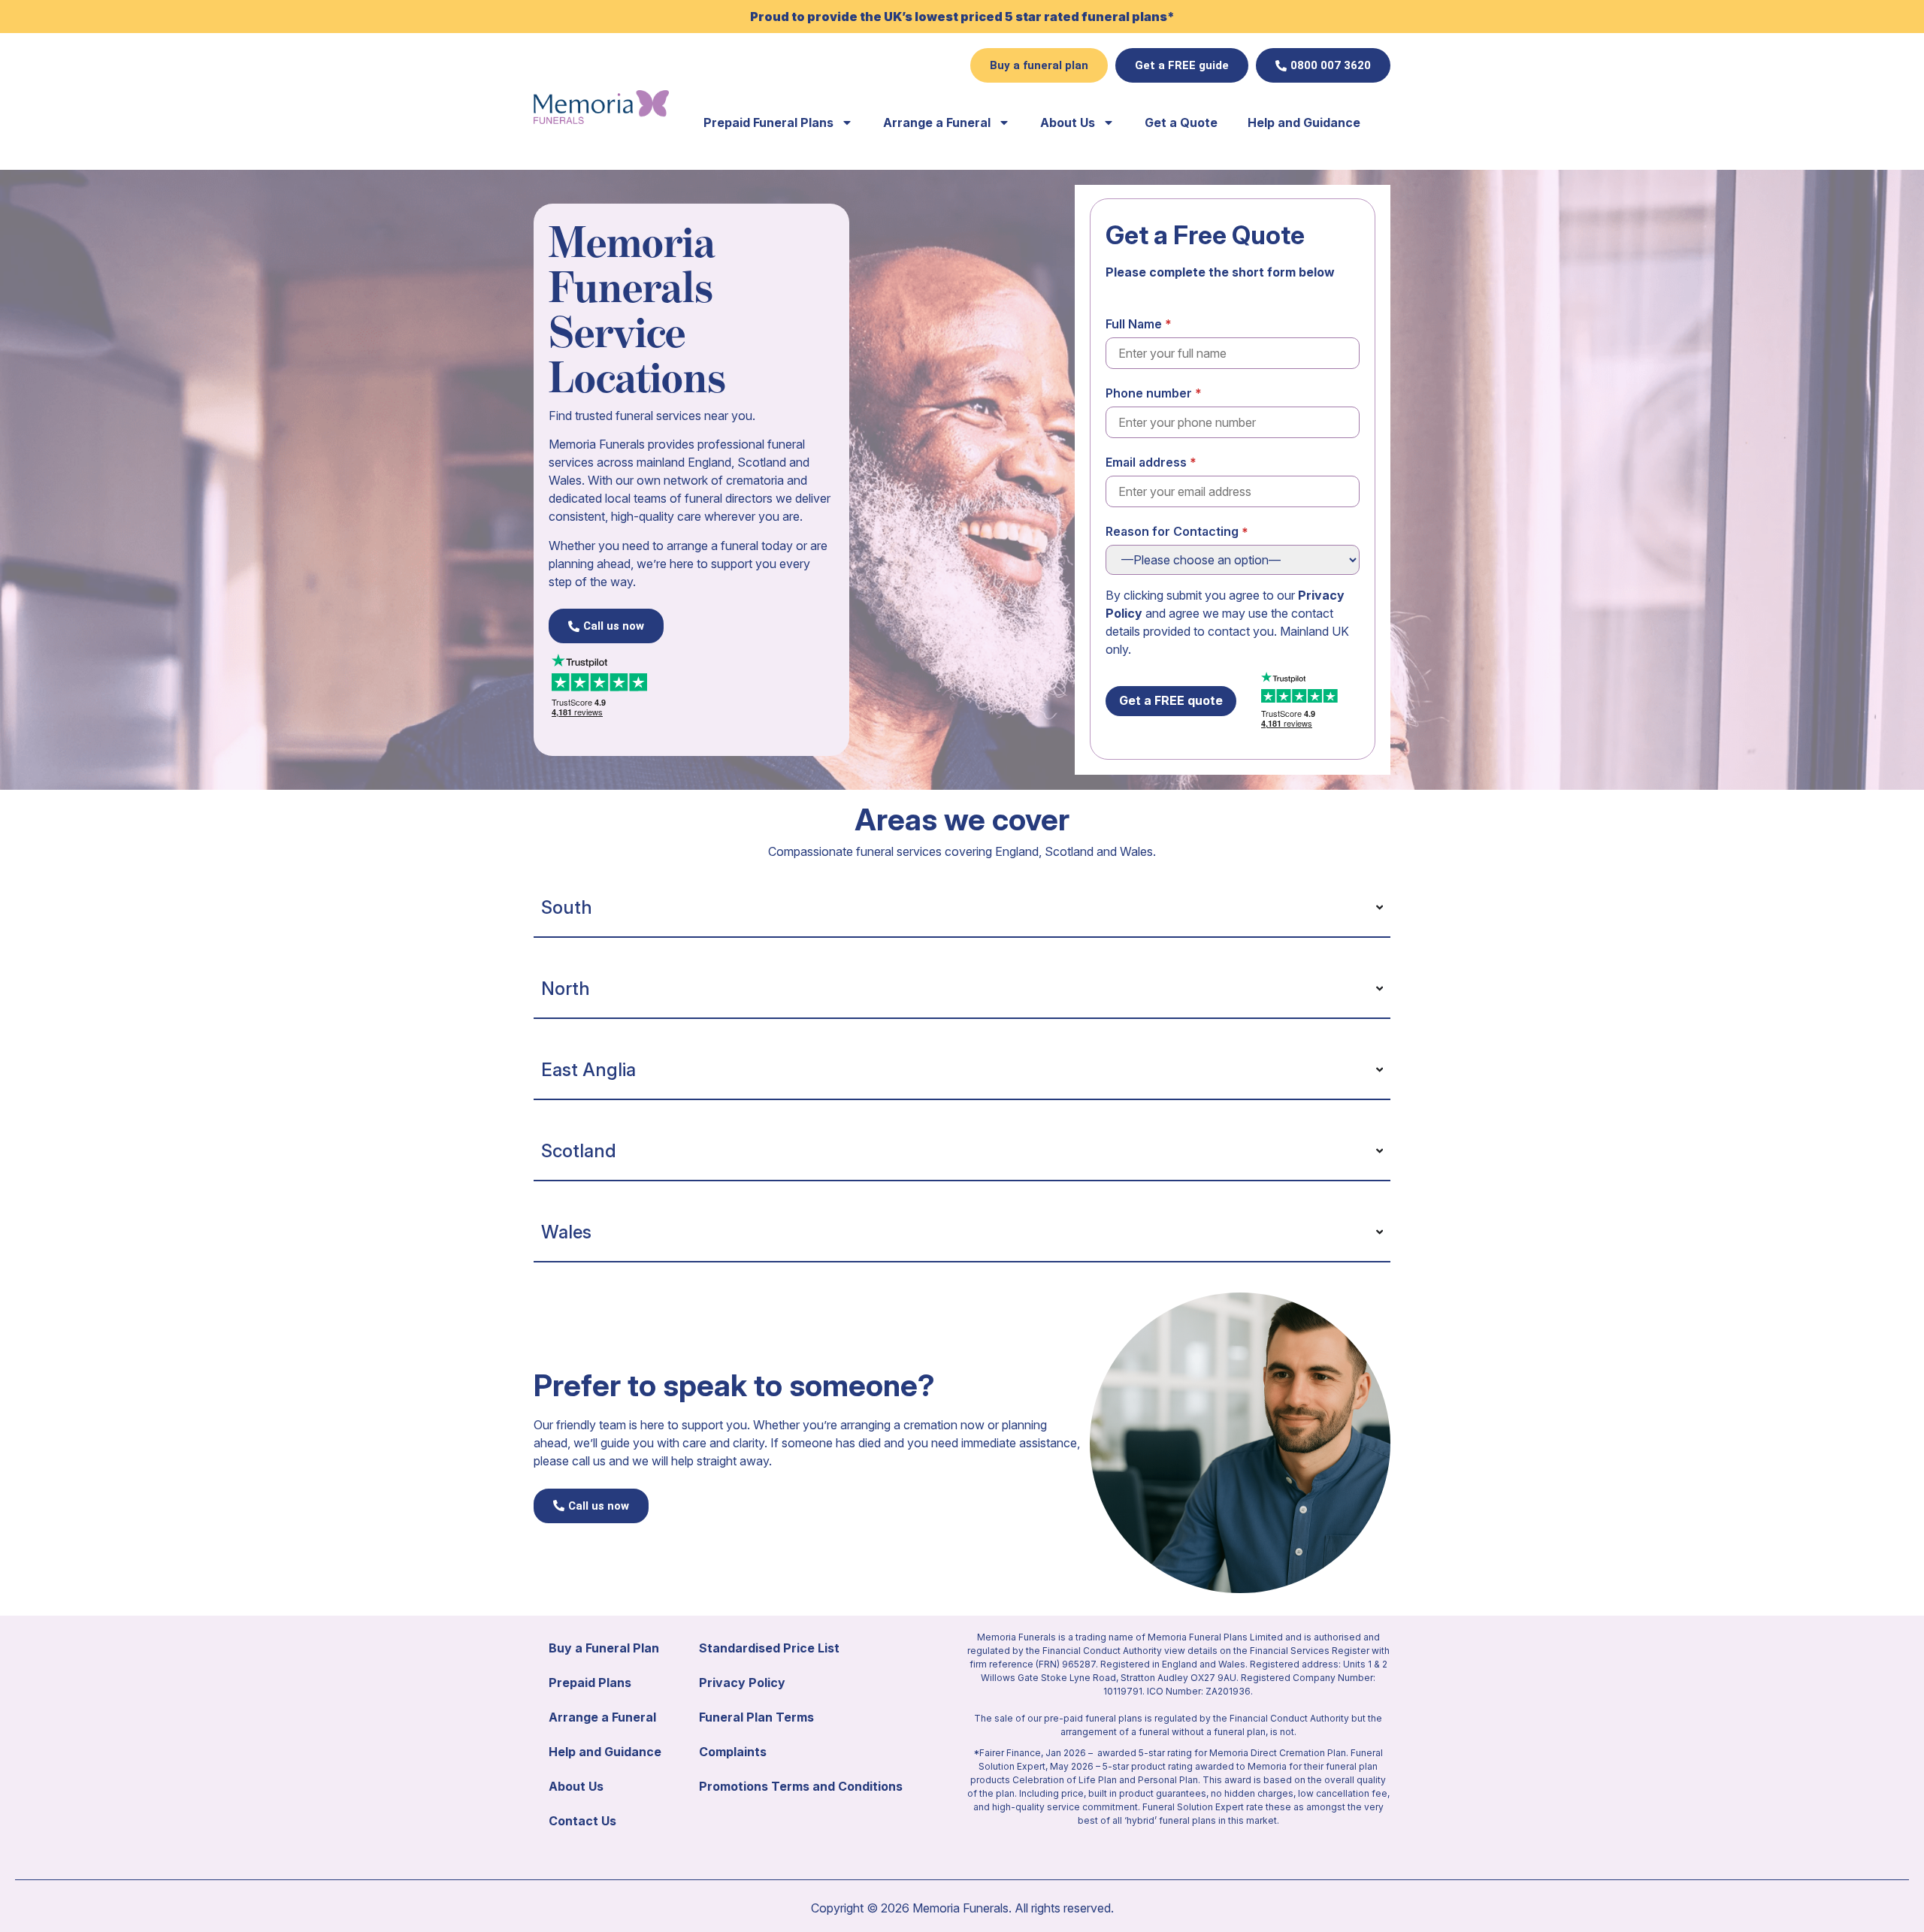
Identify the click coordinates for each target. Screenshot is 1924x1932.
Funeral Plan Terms (756, 1717)
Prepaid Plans (590, 1683)
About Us (1068, 122)
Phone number (1149, 393)
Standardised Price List (769, 1648)
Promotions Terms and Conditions (801, 1786)
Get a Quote (1181, 122)
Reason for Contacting (1172, 531)
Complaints (733, 1752)
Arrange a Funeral (937, 122)
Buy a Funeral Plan (604, 1648)
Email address (1146, 462)
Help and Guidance (1304, 122)
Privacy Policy (742, 1683)
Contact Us (582, 1821)
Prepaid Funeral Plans (768, 122)
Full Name (1134, 323)
